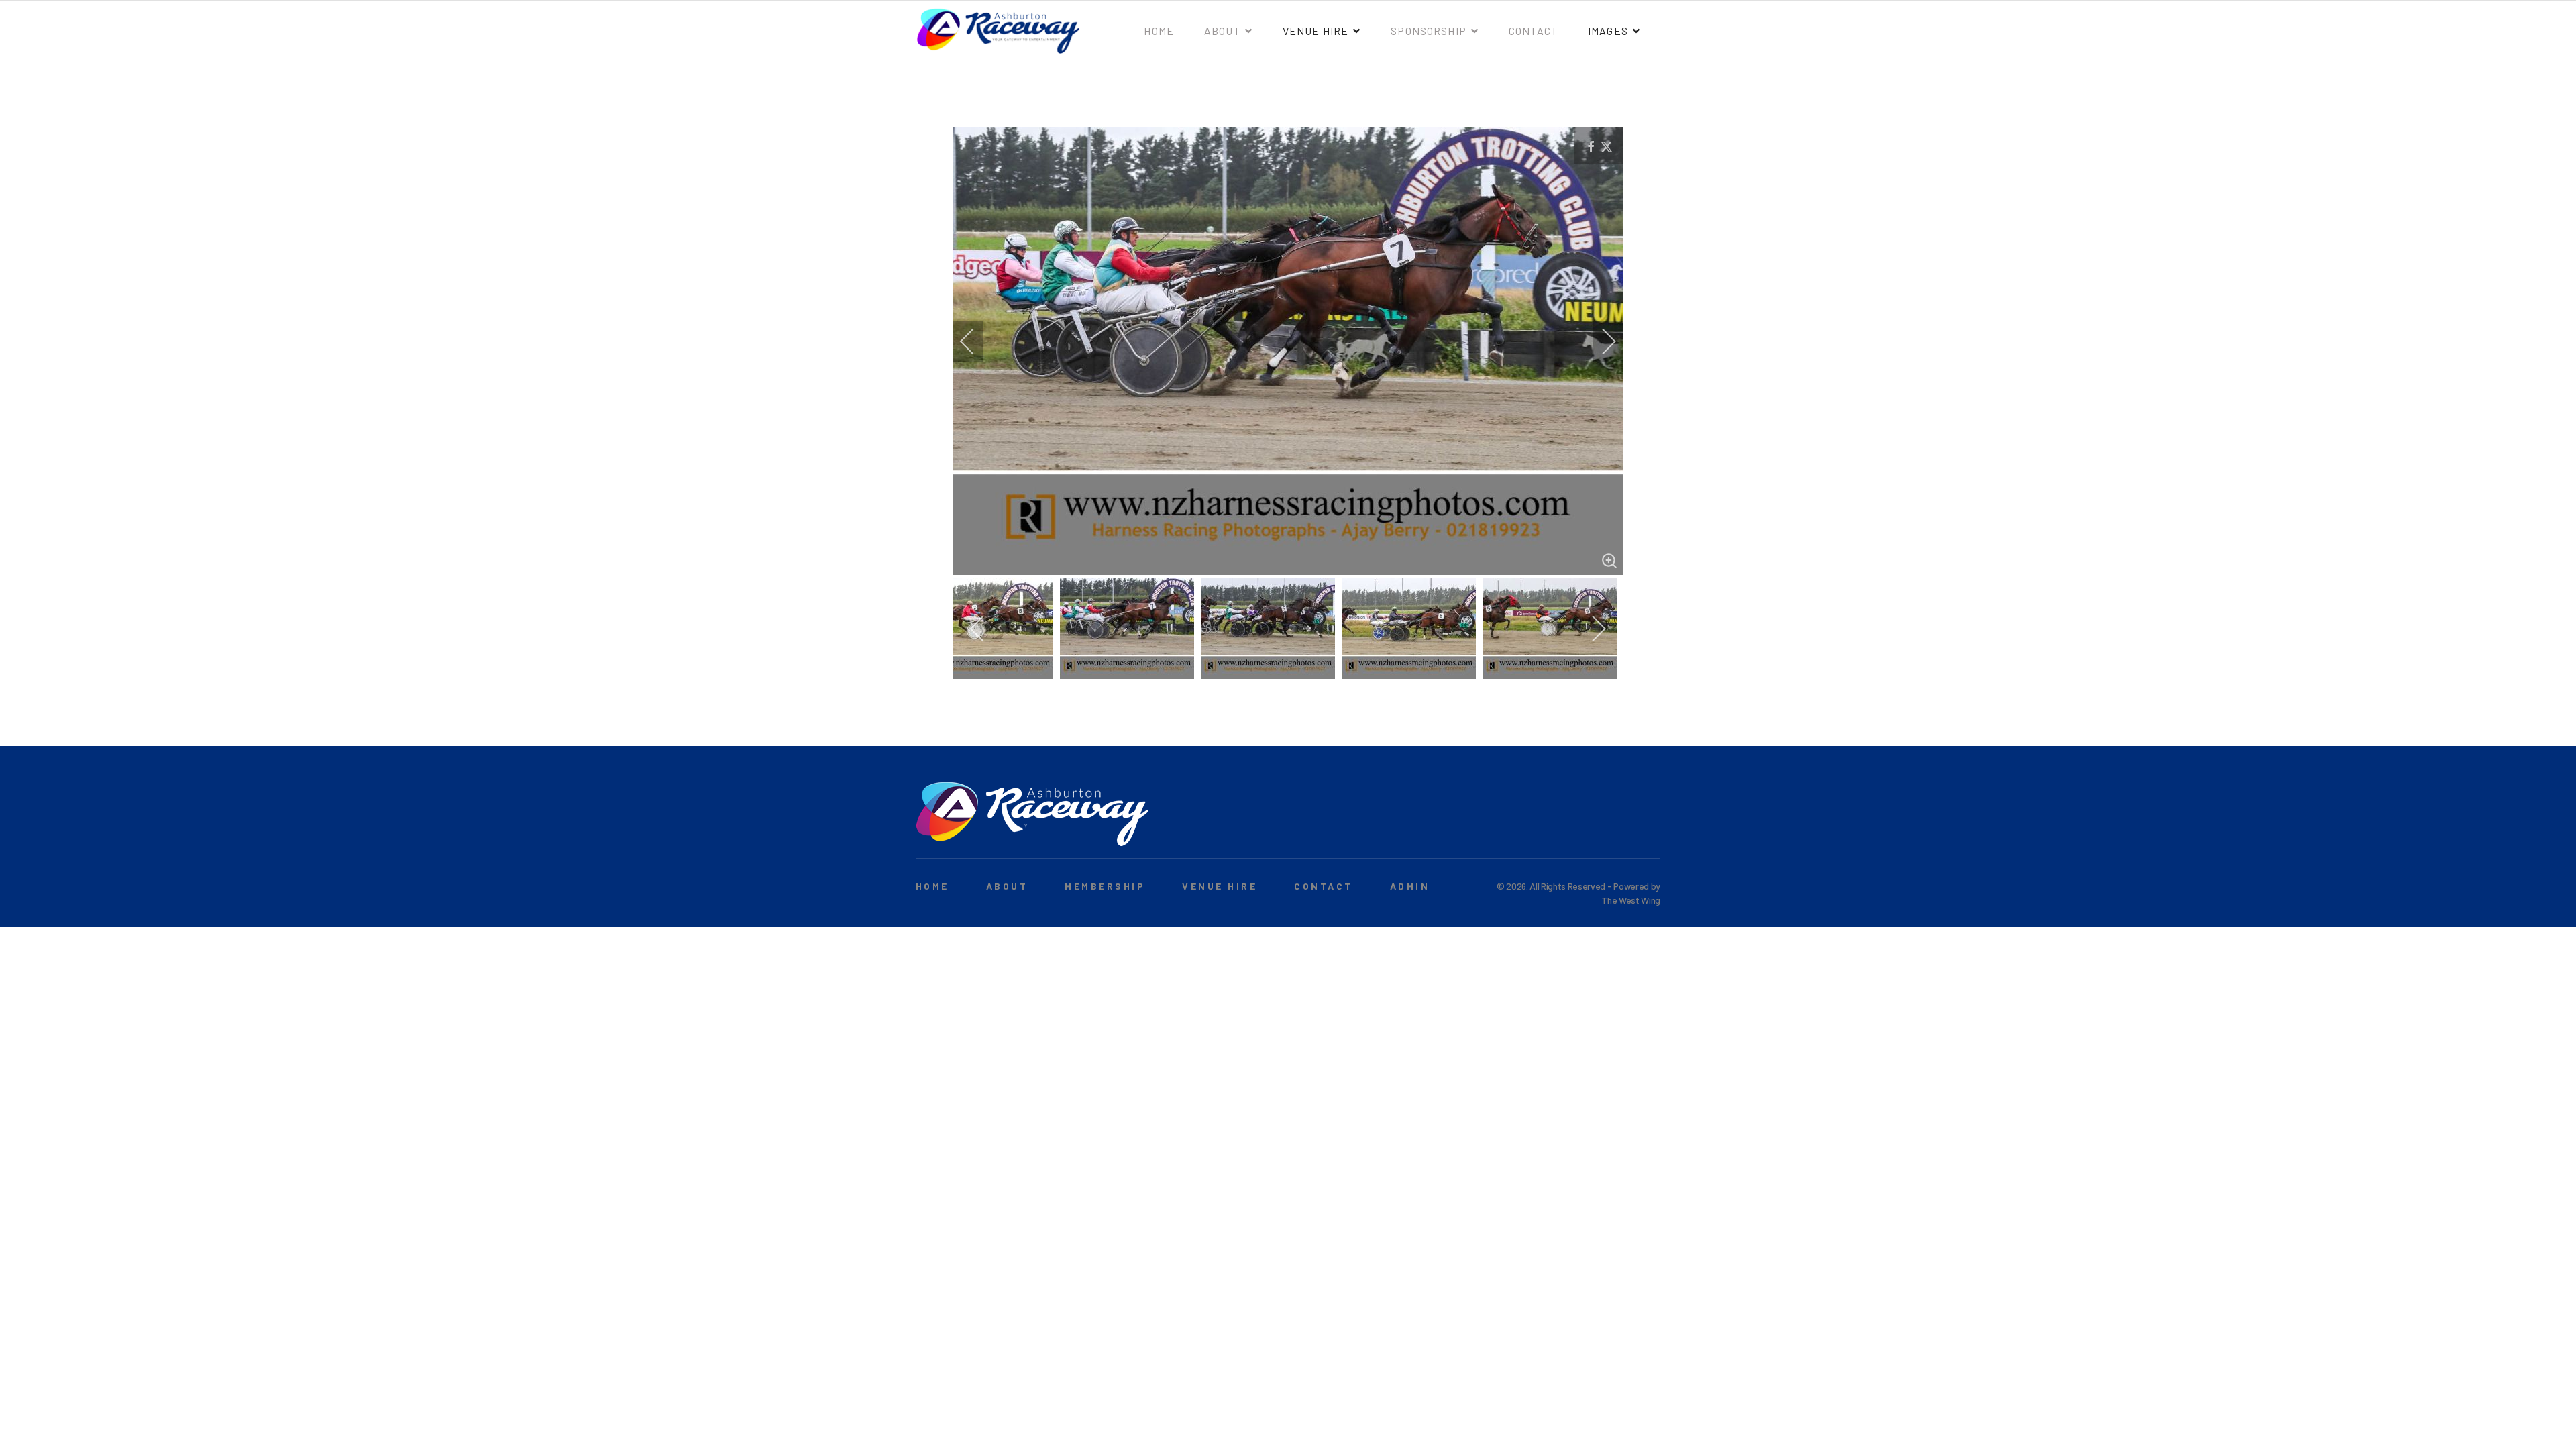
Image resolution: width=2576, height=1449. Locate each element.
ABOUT (1007, 886)
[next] (1600, 341)
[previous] (976, 341)
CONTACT (1323, 886)
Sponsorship (1429, 31)
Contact (1533, 31)
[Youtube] (1653, 820)
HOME (932, 886)
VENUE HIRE (1220, 886)
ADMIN (1410, 886)
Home (1159, 31)
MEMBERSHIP (1105, 886)
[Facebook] (1632, 820)
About (1222, 31)
